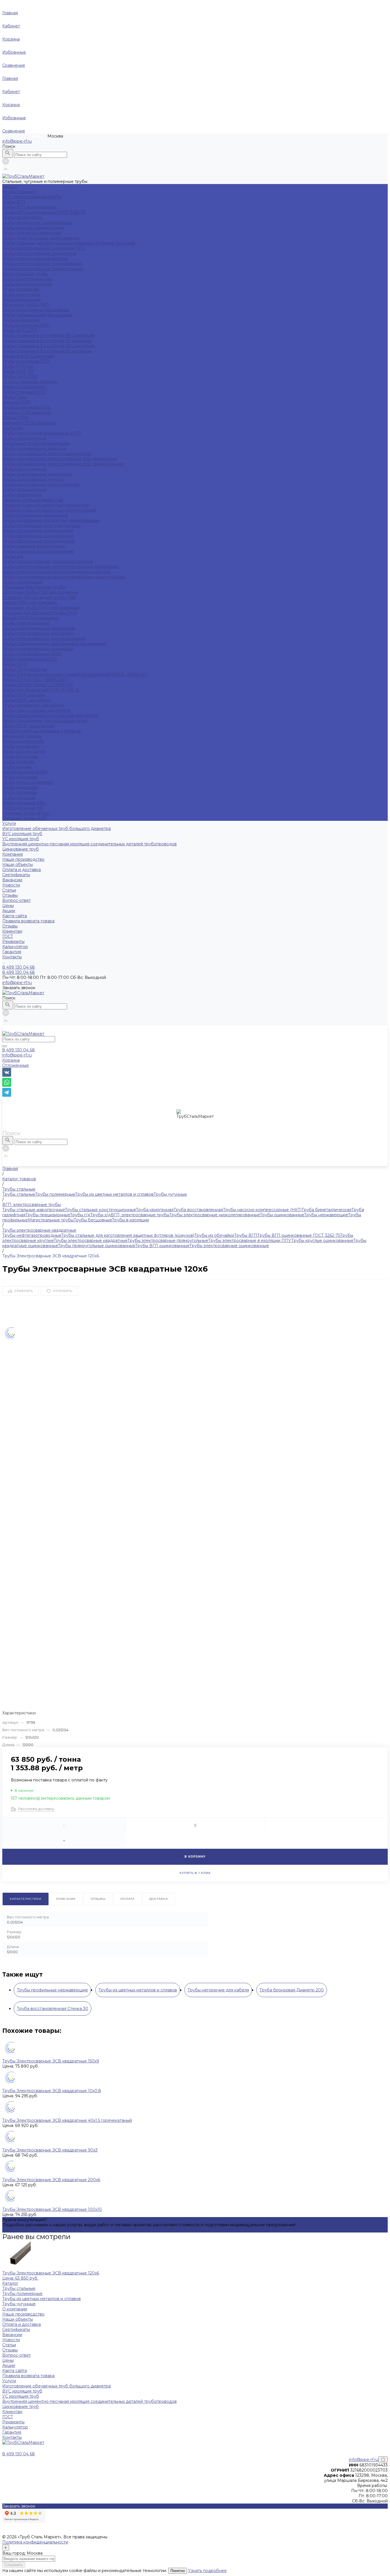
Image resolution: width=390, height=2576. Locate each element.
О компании (15, 2309)
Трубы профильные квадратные (35, 515)
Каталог (10, 2283)
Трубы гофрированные (26, 623)
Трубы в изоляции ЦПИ (27, 407)
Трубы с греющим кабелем (30, 382)
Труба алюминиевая (23, 741)
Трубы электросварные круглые (35, 258)
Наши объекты (18, 864)
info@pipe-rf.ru (17, 141)
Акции (9, 911)
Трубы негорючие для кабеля (33, 705)
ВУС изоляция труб (22, 834)
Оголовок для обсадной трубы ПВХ (39, 597)
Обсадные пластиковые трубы (34, 587)
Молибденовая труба (25, 772)
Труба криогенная (21, 294)
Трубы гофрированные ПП (30, 659)
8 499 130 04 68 (19, 1050)
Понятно (178, 2571)
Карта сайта (15, 916)
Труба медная (17, 767)
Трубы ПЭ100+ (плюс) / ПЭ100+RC (38, 685)
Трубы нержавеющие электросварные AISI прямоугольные (63, 464)
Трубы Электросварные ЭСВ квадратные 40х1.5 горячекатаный (67, 2120)
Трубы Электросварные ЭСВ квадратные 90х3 (50, 2150)
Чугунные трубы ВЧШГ (26, 813)
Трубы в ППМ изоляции (27, 413)
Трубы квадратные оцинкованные (37, 223)
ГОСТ (8, 936)
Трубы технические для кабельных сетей (45, 721)
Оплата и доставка (22, 870)
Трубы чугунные (19, 798)
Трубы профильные (22, 495)
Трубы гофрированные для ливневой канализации (54, 644)
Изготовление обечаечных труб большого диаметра (57, 829)
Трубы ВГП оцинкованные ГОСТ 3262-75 (44, 212)
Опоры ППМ (15, 418)
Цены (8, 906)
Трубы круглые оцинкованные (33, 228)
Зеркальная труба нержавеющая (36, 443)
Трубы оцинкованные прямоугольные (41, 484)
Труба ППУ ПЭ (18, 371)
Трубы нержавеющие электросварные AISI (47, 454)
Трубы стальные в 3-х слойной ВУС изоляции (49, 346)
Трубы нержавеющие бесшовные (37, 315)
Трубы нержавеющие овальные (35, 448)
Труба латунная (18, 762)
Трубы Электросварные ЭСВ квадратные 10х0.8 (52, 2091)
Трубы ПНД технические (28, 726)
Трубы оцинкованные (25, 469)
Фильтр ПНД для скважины (30, 618)
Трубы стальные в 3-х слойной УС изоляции (47, 351)
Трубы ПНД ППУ (20, 377)
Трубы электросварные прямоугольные (43, 269)
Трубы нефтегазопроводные (32, 233)
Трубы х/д (13, 556)
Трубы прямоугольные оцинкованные (41, 238)
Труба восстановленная (27, 284)
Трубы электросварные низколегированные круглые (57, 572)
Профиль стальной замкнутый (33, 500)
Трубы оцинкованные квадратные (37, 474)
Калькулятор (15, 947)
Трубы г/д (12, 428)
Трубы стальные (19, 192)
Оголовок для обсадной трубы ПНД (40, 613)
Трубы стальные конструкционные (38, 551)
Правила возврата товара (28, 921)
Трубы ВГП (14, 202)
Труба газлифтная (21, 289)
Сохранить (14, 2565)
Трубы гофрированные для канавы (38, 633)
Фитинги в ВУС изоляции (28, 356)
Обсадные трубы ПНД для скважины (41, 608)
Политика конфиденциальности (35, 2542)
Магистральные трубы (25, 274)
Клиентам (12, 2412)
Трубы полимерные (22, 582)
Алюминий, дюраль (22, 736)
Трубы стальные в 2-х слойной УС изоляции (47, 341)
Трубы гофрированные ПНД (32, 654)
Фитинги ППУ (17, 402)
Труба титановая (20, 793)
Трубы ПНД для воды (25, 669)
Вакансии (12, 880)
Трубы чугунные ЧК (23, 808)
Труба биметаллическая (27, 279)
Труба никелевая (20, 787)
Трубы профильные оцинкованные (38, 536)
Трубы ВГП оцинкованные (30, 207)
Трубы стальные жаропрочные (34, 546)
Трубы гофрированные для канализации (44, 639)
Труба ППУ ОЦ (18, 366)
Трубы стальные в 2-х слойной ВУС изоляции (49, 336)
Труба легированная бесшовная (36, 310)
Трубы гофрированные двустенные (39, 628)
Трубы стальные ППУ (24, 392)
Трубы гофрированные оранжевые (38, 649)
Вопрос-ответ (17, 900)
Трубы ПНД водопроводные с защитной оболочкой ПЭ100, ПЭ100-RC (75, 674)
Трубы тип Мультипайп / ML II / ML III (41, 690)
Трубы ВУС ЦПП (20, 330)
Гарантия (12, 952)
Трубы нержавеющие (24, 438)
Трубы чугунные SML (24, 803)
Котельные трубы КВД (26, 305)
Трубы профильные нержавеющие (38, 531)
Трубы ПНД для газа (24, 695)
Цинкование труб (21, 849)
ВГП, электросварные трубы (32, 197)
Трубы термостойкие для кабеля (36, 710)
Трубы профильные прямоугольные (39, 541)
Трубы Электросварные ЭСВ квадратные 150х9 (51, 2061)
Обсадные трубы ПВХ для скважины (40, 592)
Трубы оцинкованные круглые (33, 479)
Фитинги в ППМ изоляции (29, 423)
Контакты (12, 2437)
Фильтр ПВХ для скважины (30, 603)
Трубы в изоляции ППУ (26, 361)
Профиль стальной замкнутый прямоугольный (49, 510)
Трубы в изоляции (21, 320)
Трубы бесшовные (22, 300)
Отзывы (10, 895)
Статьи (9, 890)
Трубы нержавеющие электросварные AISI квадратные (60, 459)
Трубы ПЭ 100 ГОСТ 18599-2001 (35, 680)
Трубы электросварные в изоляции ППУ (44, 248)
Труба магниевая (20, 777)
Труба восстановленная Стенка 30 (53, 2009)
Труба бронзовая (20, 757)
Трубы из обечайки (22, 217)
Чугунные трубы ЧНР (25, 818)
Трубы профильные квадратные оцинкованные (51, 520)
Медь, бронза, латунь (24, 751)
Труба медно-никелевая (27, 782)
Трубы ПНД (15, 664)
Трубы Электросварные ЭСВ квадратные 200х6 (51, 2180)
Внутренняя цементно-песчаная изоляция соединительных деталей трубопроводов (90, 844)
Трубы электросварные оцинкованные (42, 264)
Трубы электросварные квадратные (39, 253)
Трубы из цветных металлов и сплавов (42, 731)
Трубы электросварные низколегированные (48, 561)
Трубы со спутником (23, 387)
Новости (11, 885)
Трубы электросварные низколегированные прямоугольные (64, 577)
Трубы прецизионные (25, 490)
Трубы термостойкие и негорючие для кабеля (50, 716)
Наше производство (23, 859)
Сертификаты (16, 875)
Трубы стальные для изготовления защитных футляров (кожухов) (69, 243)
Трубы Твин (14, 397)
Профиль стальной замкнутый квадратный (46, 505)
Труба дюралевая (21, 746)
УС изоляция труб (21, 839)
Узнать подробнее (207, 2571)
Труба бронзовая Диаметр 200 (292, 1990)
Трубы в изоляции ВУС (26, 325)
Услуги (9, 2381)
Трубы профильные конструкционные (41, 526)
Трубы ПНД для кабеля (27, 700)
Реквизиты (13, 941)
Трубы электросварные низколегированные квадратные (61, 567)
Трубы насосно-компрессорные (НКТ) (42, 433)
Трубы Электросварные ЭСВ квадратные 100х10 (52, 2209)
